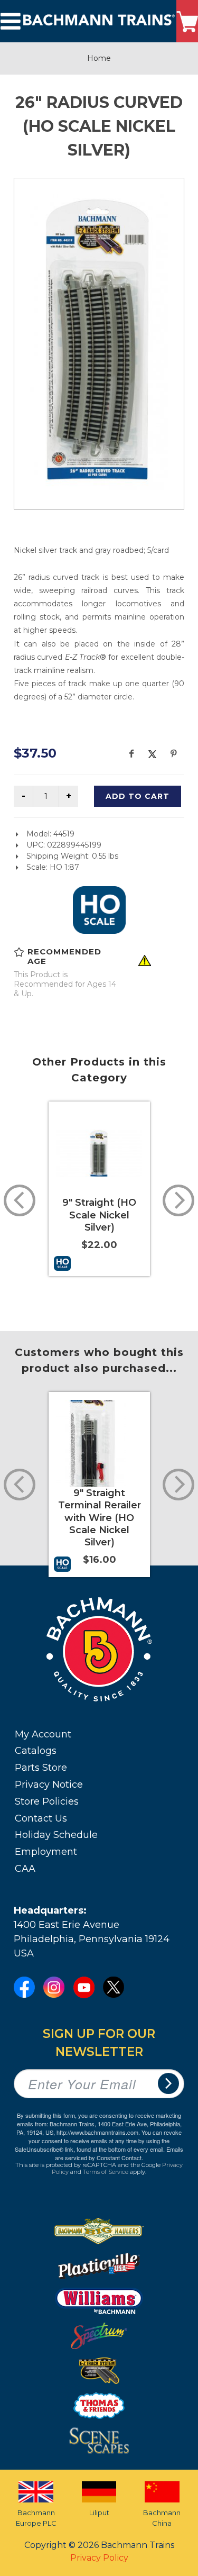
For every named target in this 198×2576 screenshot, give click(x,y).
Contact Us (41, 1818)
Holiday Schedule (56, 1835)
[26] (99, 342)
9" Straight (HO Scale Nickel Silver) (99, 1215)
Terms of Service (106, 2172)
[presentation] (20, 1200)
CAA (25, 1869)
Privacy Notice (49, 1785)
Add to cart (138, 796)
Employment (46, 1852)
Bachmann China (162, 2518)
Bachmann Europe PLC (36, 2518)
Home (99, 58)
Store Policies (47, 1801)
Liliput (99, 2513)
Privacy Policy (99, 2558)
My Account (43, 1734)
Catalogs (36, 1751)
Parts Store (41, 1768)
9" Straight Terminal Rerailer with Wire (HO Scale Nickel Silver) (100, 1518)
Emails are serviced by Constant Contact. (119, 2153)
